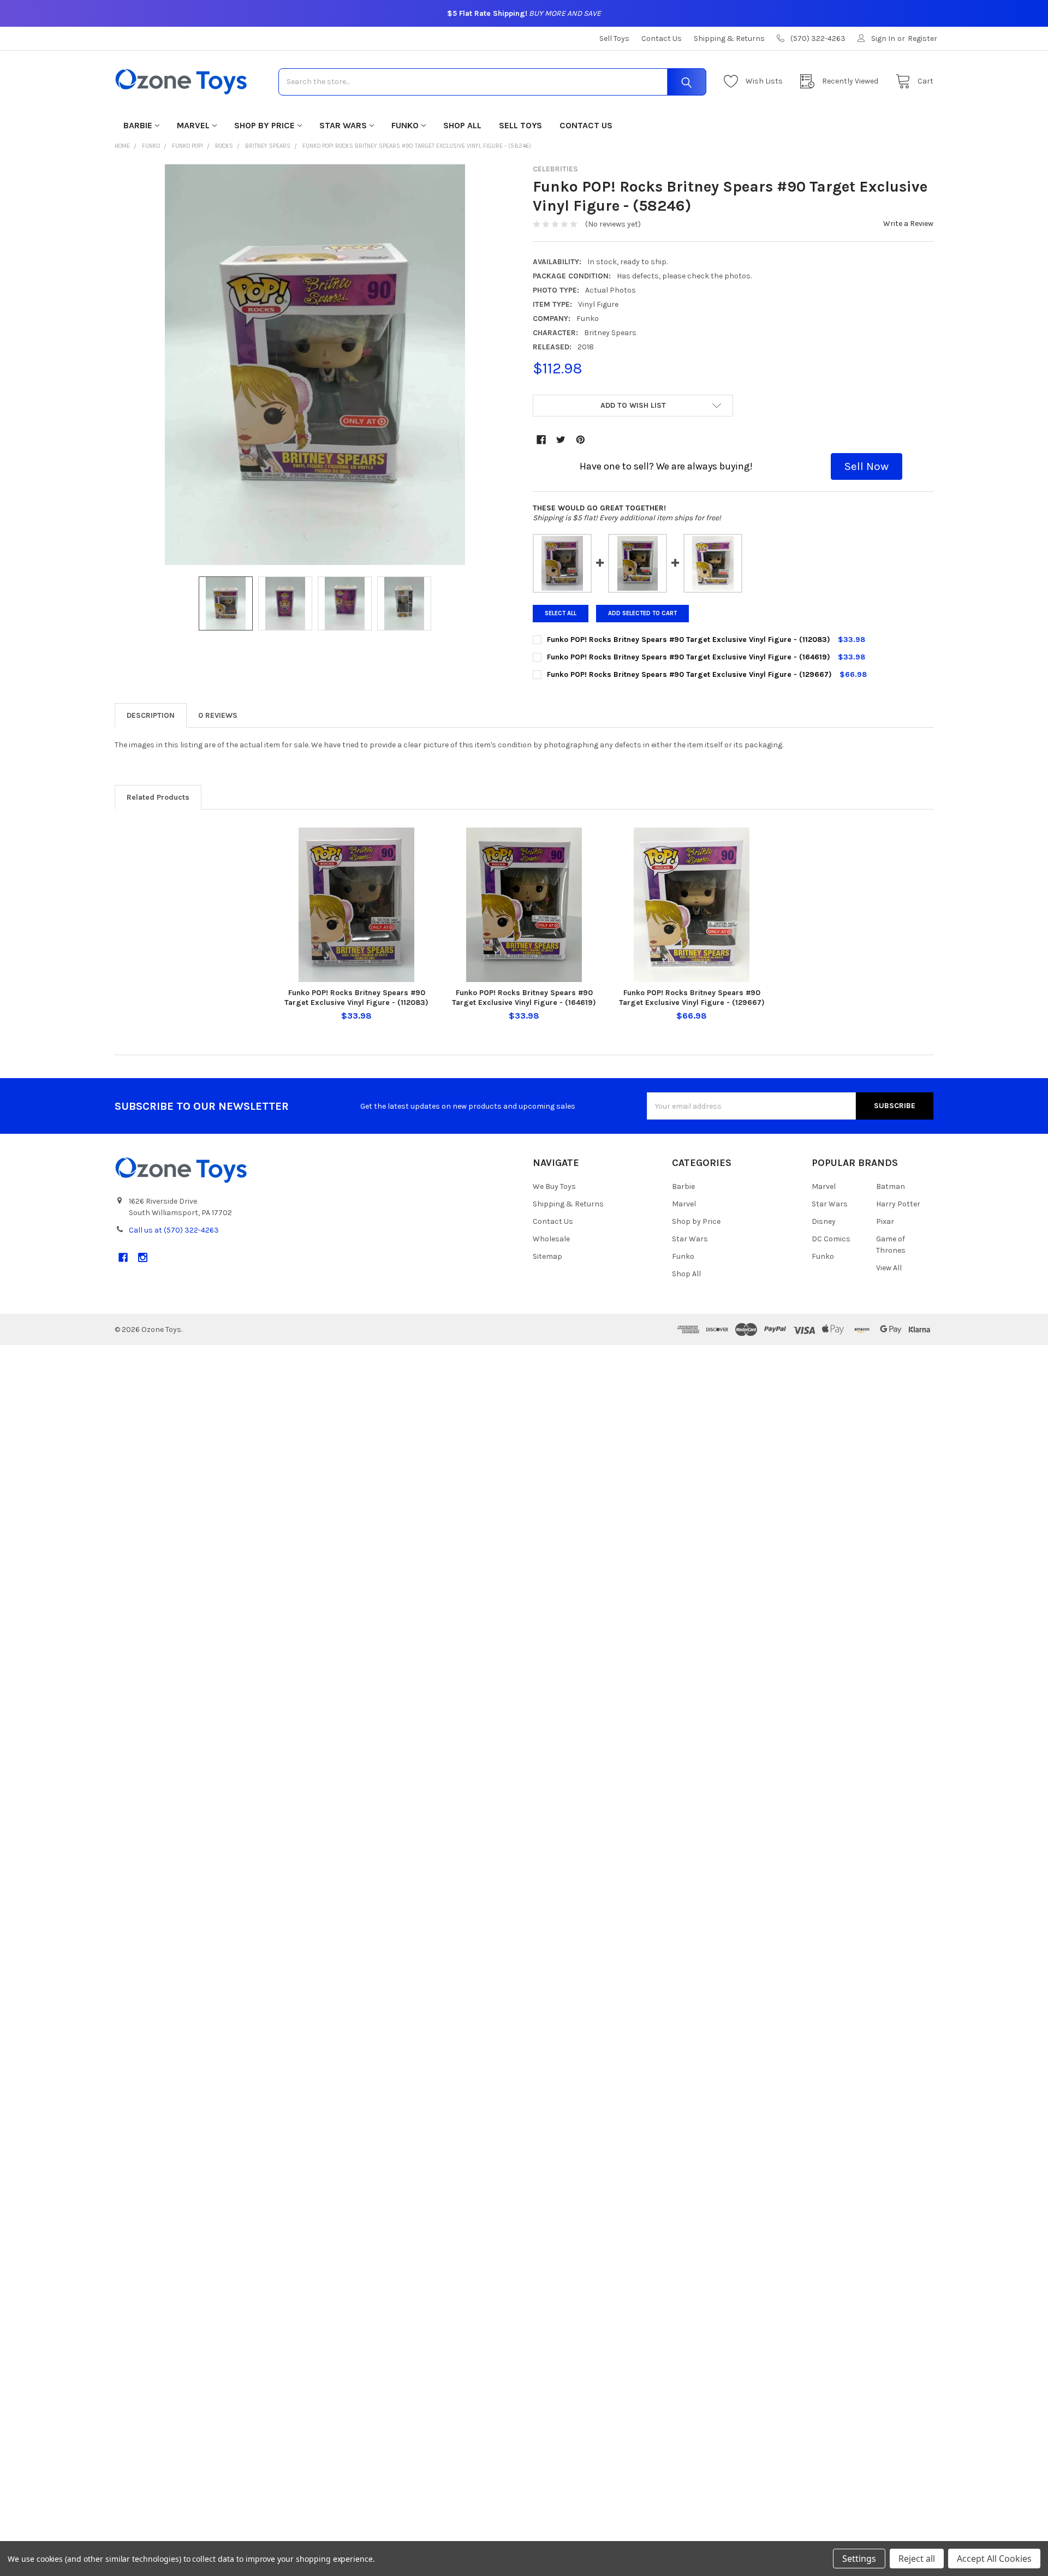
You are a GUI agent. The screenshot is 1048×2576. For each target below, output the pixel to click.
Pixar (885, 1221)
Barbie (138, 125)
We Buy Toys (554, 1186)
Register (922, 38)
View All (889, 1268)
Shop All (462, 125)
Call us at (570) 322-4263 (174, 1230)
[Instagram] (143, 1257)
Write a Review (908, 224)
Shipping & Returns (729, 38)
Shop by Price (264, 125)
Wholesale (551, 1239)
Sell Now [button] (867, 466)
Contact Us (662, 38)
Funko (405, 125)
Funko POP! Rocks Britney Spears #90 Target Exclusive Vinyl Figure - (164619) (524, 998)
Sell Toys (614, 38)
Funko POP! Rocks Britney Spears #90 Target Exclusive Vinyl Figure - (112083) (356, 998)
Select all (561, 613)
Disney (824, 1221)
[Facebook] (541, 440)
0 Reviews (218, 715)
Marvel (193, 125)
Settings (859, 2559)
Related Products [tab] (158, 797)
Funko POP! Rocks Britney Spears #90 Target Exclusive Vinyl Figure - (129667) (692, 998)
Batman (891, 1186)
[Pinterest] (580, 440)
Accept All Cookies (994, 2559)
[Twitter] (561, 440)
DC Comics (831, 1239)
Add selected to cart (642, 613)
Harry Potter (898, 1204)
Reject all (917, 2559)
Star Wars (343, 125)
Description (151, 715)
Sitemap (547, 1256)
